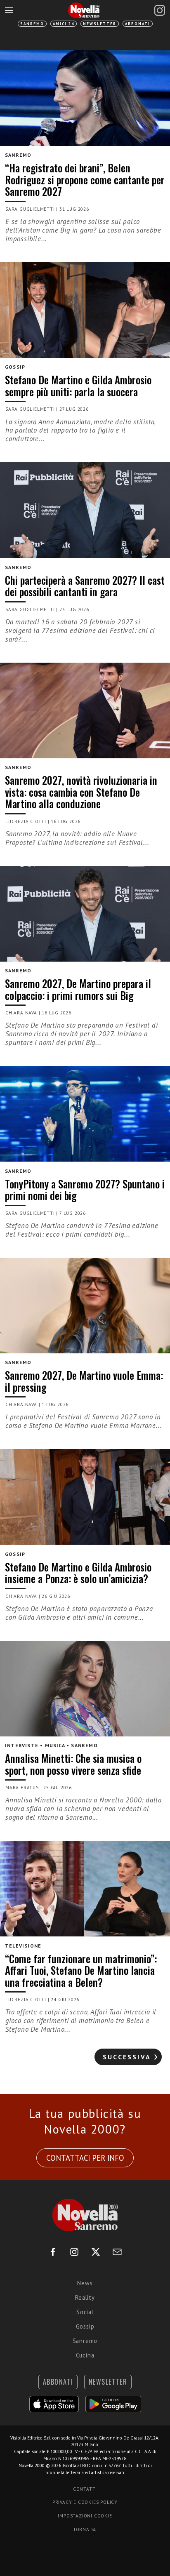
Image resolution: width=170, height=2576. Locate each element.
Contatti (85, 2489)
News (85, 2283)
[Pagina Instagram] (160, 10)
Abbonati (138, 24)
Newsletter (100, 24)
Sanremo (32, 24)
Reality (85, 2297)
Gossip (85, 2326)
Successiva (127, 2057)
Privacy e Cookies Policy (85, 2502)
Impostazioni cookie (85, 2516)
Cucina (85, 2355)
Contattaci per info (85, 2158)
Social (85, 2312)
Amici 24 (64, 24)
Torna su (85, 2529)
